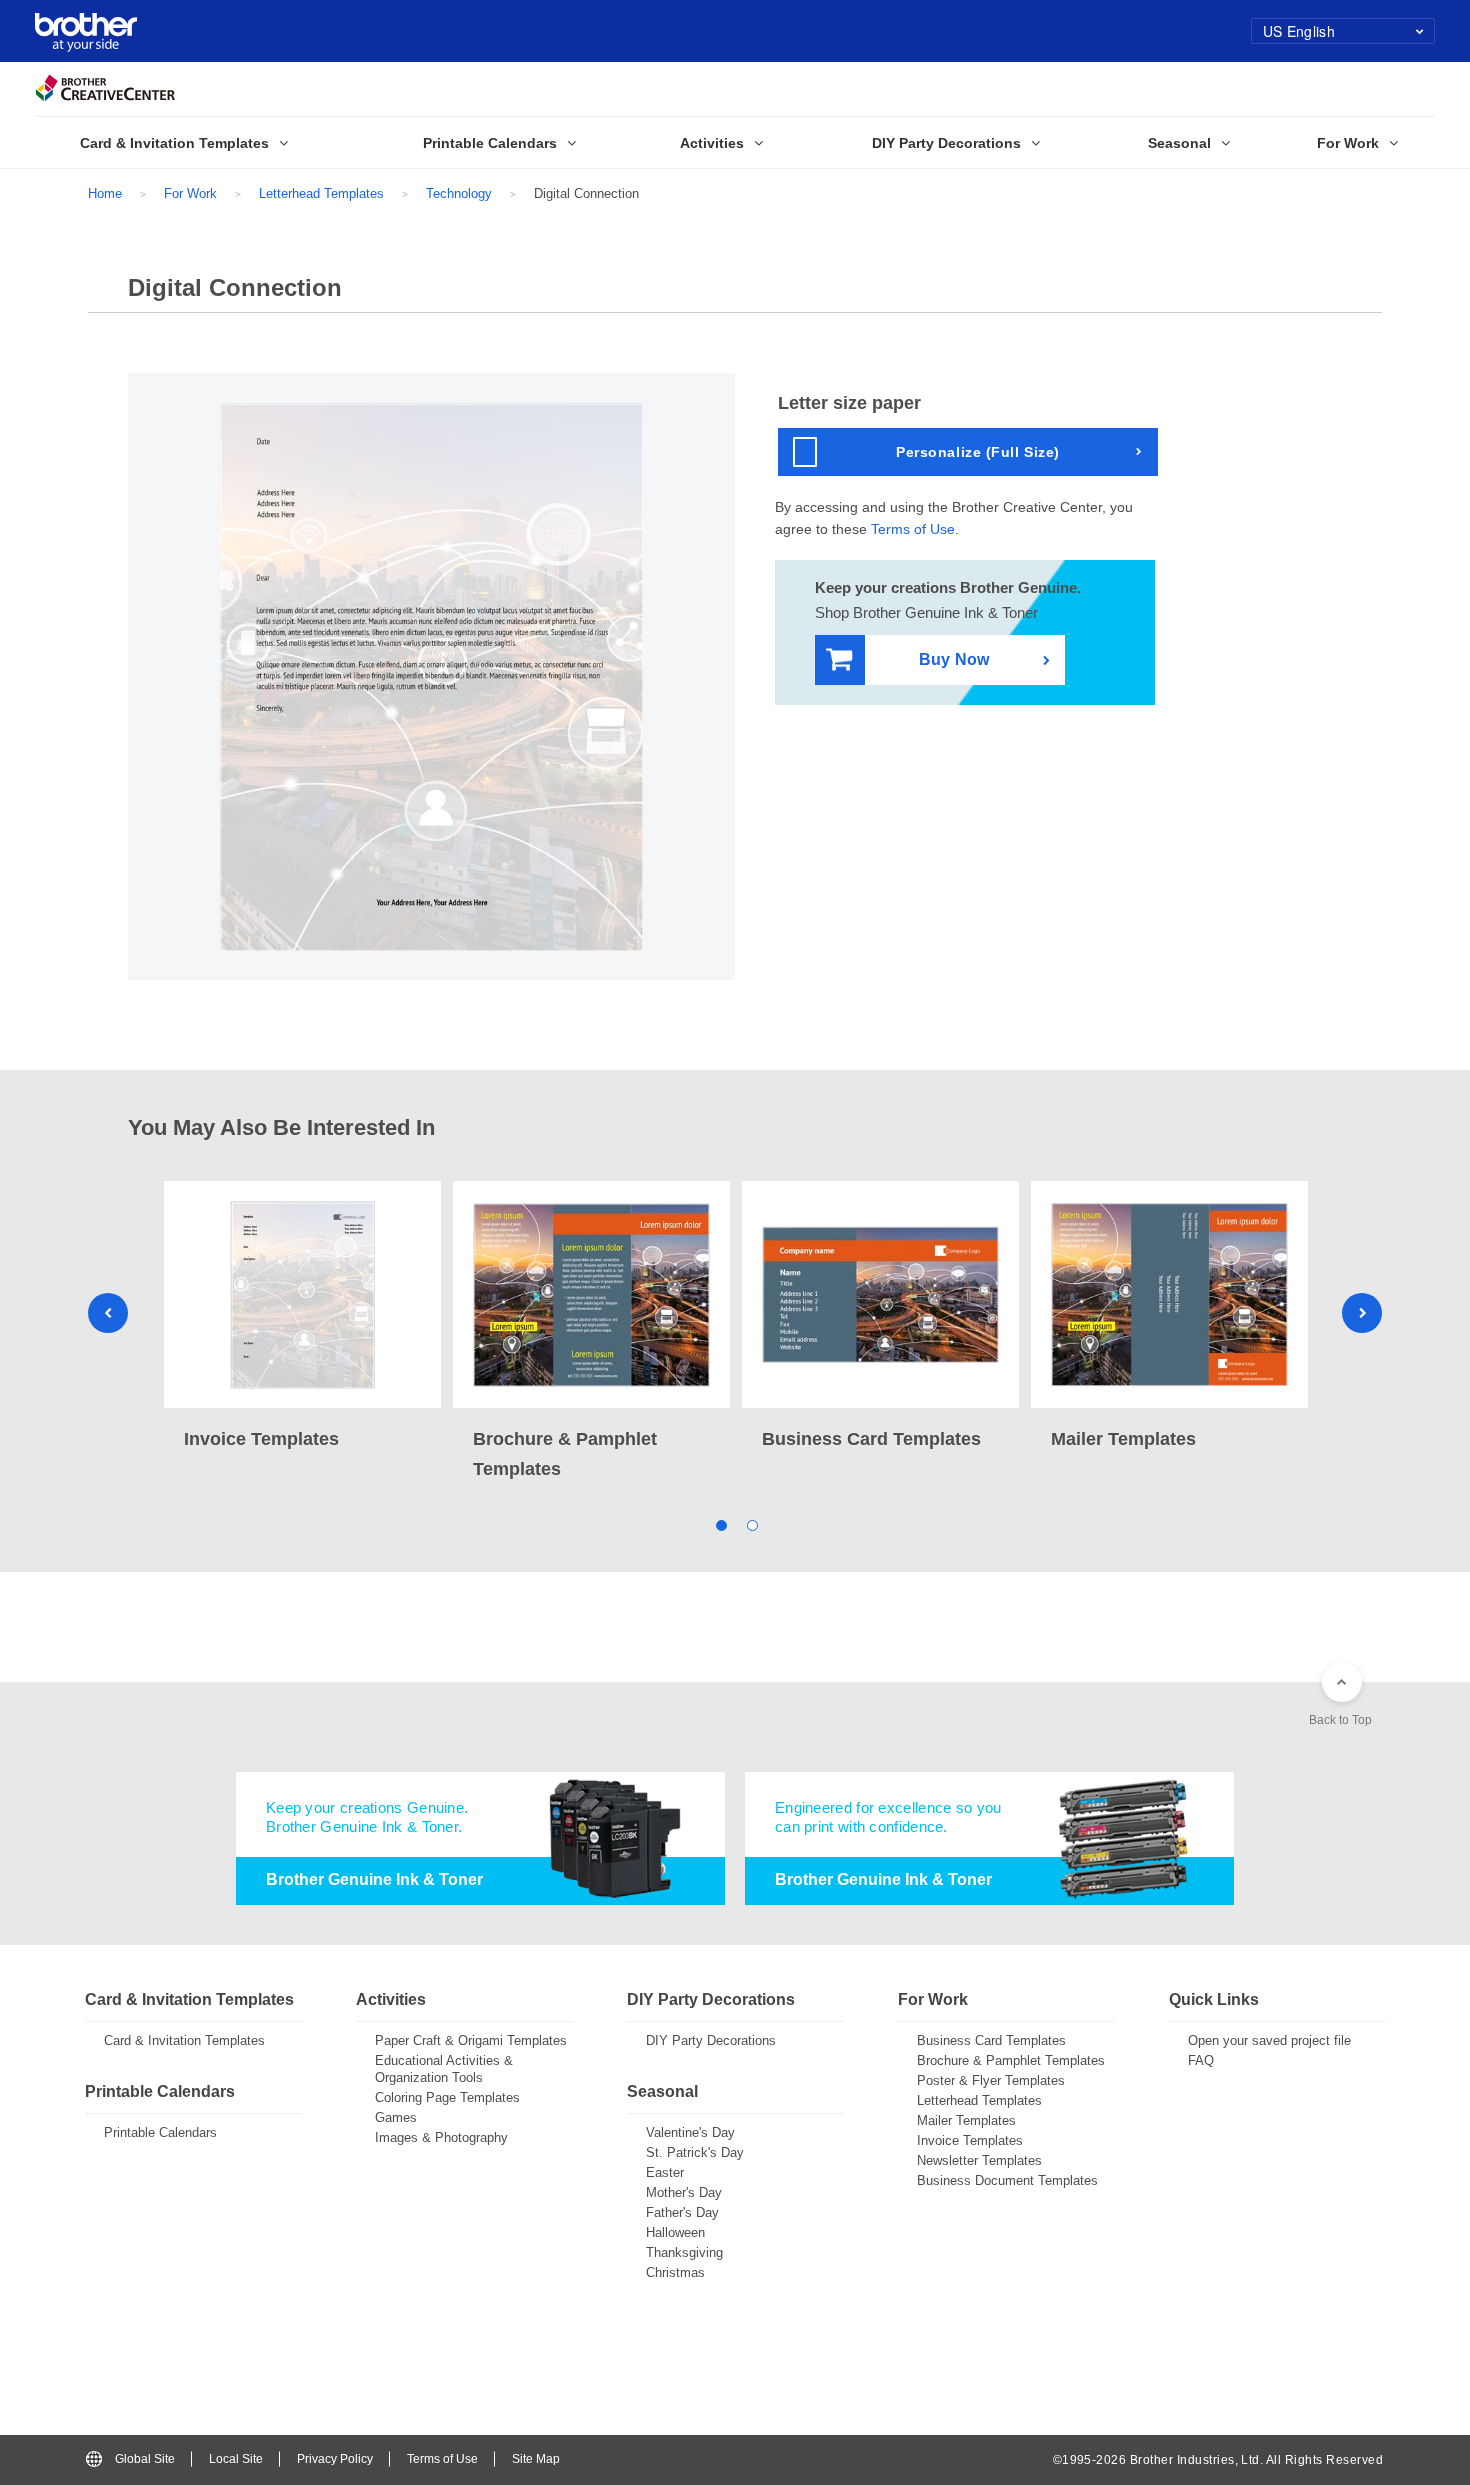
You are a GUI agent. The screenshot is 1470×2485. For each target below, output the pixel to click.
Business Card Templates (991, 2040)
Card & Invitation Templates (184, 2040)
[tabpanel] (302, 1317)
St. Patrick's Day (695, 2152)
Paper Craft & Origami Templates (471, 2040)
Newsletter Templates (979, 2160)
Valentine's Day (690, 2132)
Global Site (145, 2459)
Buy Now (954, 659)
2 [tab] (750, 1524)
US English (1299, 31)
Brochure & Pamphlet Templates (1011, 2060)
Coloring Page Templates (447, 2097)
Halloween (675, 2232)
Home (105, 193)
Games (396, 2117)
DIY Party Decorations (711, 2040)
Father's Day (682, 2212)
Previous (108, 1313)
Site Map (536, 2459)
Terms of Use (913, 529)
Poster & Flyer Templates (991, 2080)
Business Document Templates (1007, 2180)
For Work (190, 193)
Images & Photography (441, 2137)
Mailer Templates (966, 2120)
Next (1362, 1313)
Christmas (675, 2272)
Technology (459, 193)
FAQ (1201, 2060)
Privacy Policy (335, 2459)
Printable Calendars (160, 2132)
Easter (665, 2172)
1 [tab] (719, 1524)
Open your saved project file (1269, 2040)
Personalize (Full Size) (978, 452)
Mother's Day (684, 2192)
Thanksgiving (684, 2252)
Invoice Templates (970, 2140)
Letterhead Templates (321, 193)
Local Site (236, 2459)
